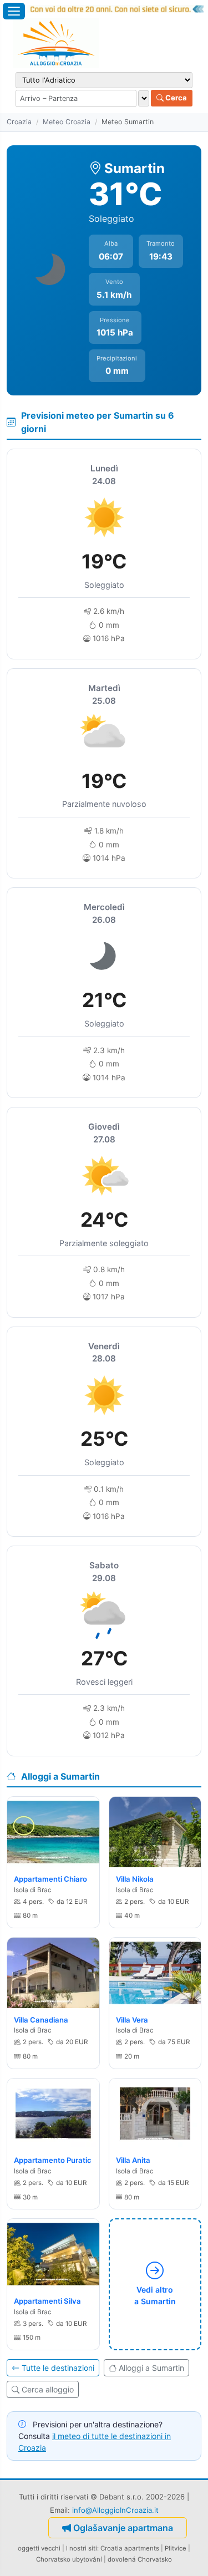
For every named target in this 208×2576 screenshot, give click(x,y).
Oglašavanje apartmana (123, 2528)
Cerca (175, 98)
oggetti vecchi (39, 2548)
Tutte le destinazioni (58, 2368)
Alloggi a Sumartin (151, 2368)
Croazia (19, 122)
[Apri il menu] (14, 11)
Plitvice (176, 2548)
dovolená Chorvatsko (140, 2559)
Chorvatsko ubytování (69, 2559)
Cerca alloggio (48, 2389)
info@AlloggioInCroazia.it (115, 2510)
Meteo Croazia (67, 122)
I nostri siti (82, 2548)
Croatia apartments (130, 2548)
